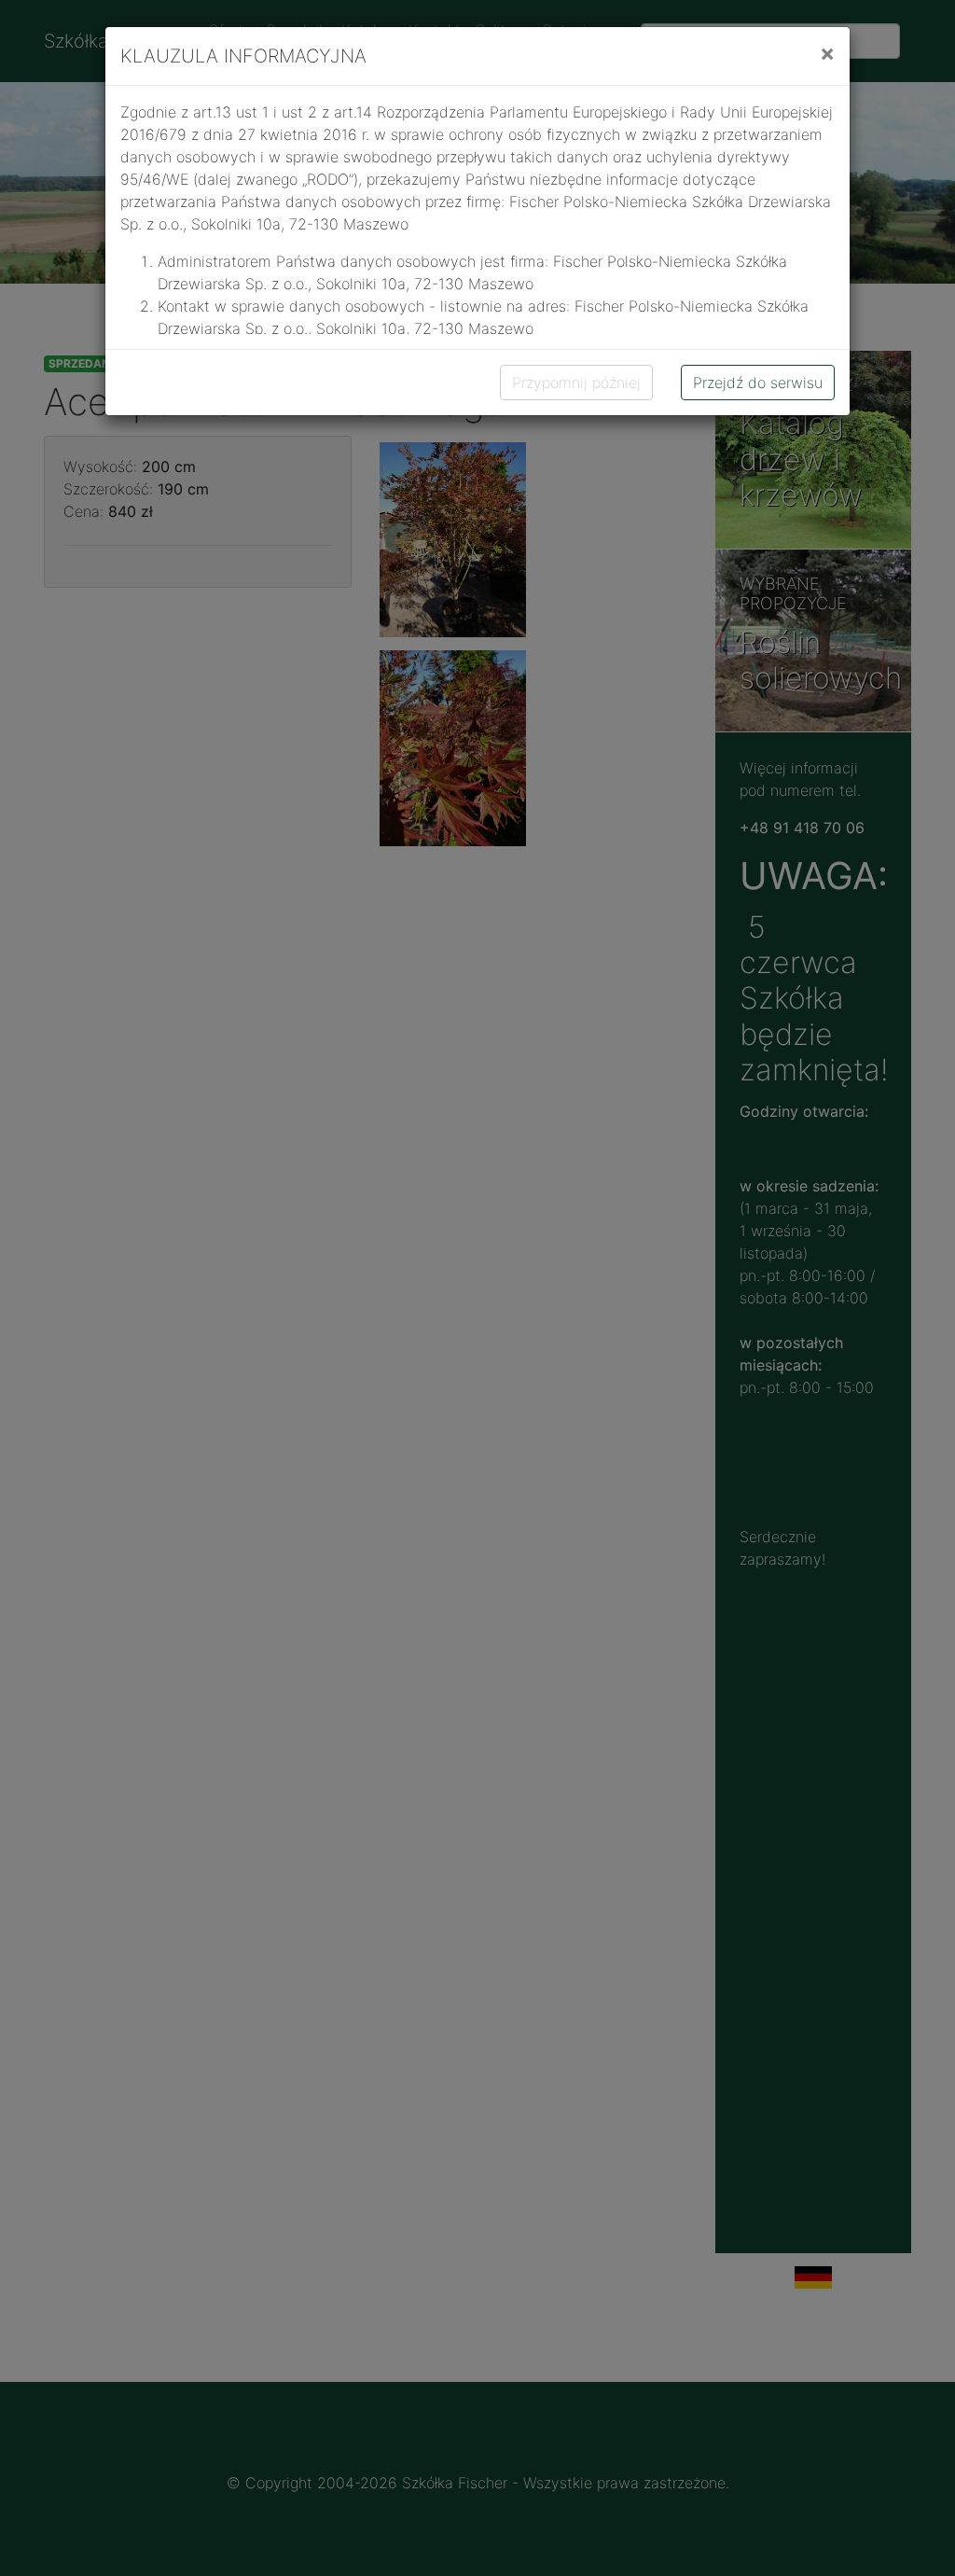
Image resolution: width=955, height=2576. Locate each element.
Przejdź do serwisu (758, 383)
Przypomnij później (576, 383)
